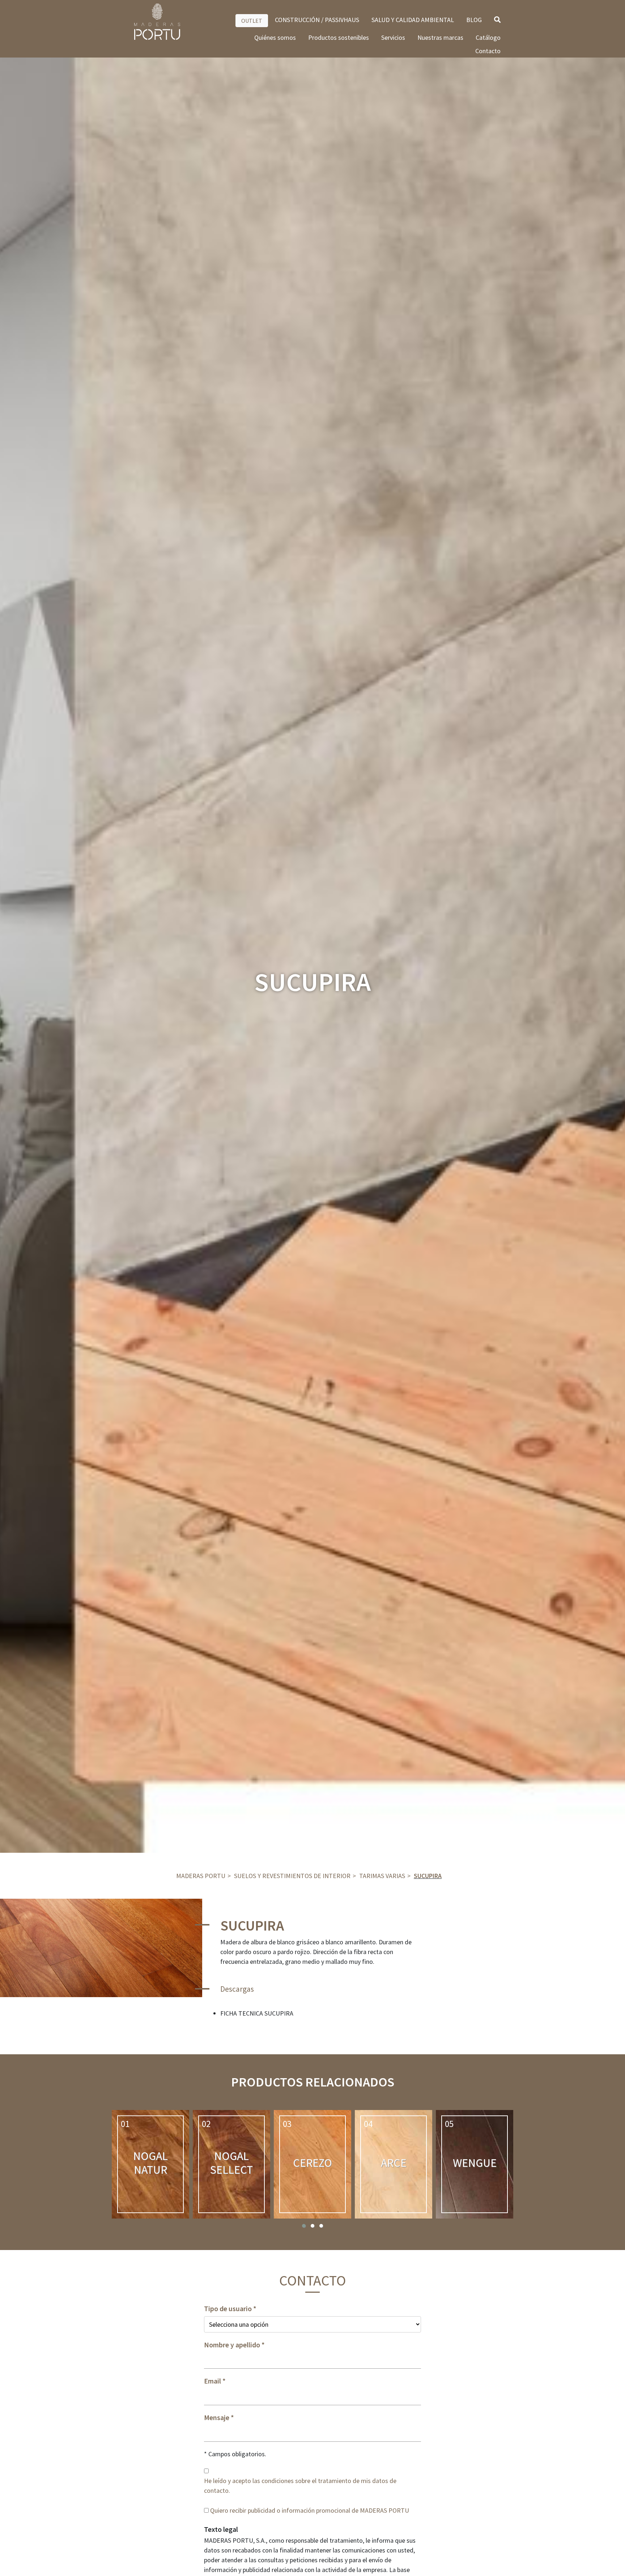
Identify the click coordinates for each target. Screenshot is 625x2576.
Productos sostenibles (339, 37)
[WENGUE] (475, 2164)
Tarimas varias (382, 1876)
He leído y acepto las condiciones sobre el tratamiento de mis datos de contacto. (300, 2486)
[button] (304, 2226)
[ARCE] (394, 2164)
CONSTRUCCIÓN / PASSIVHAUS (317, 20)
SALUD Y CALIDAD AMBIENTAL (413, 20)
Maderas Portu (201, 1876)
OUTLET (252, 21)
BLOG (474, 20)
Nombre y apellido (232, 2345)
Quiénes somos (275, 37)
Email (212, 2381)
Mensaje (217, 2418)
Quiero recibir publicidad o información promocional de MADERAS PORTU (310, 2510)
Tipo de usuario (228, 2309)
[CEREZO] (312, 2164)
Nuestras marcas (440, 37)
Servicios (393, 37)
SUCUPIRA (428, 1876)
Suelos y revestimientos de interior (292, 1876)
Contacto (488, 51)
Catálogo (488, 37)
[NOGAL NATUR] (150, 2164)
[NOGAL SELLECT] (231, 2164)
